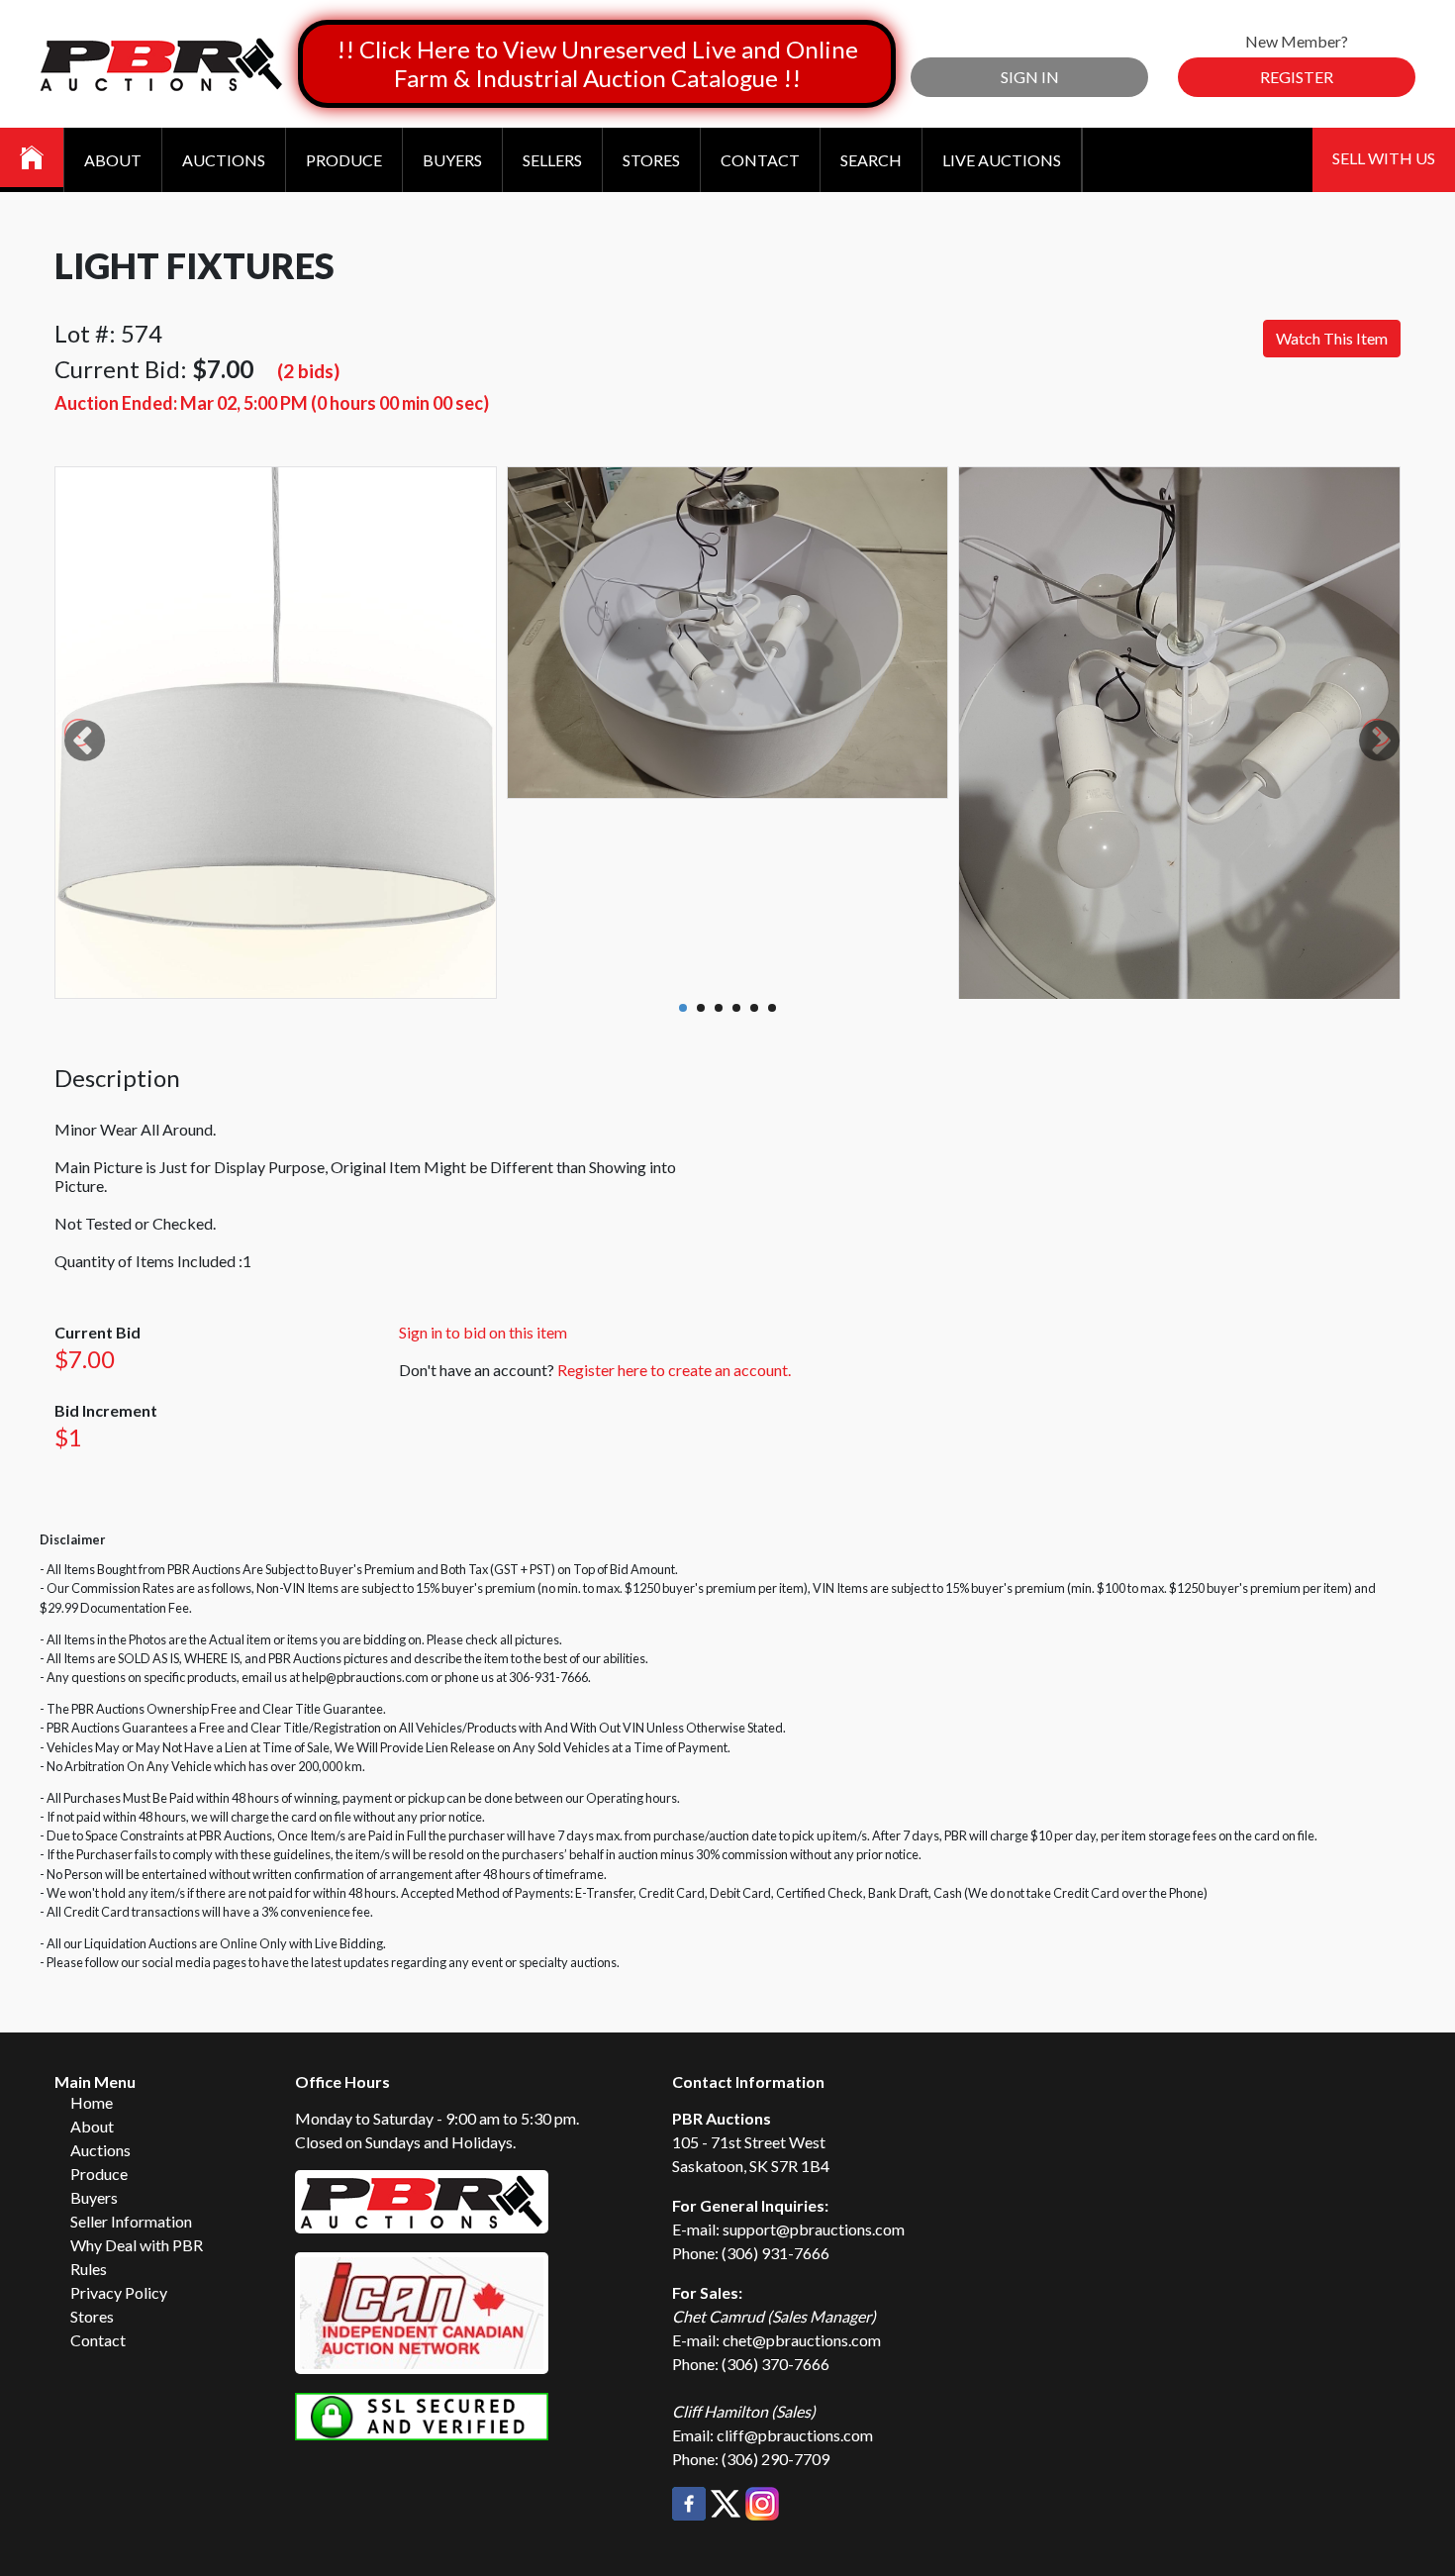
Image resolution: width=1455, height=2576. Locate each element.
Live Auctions (1002, 160)
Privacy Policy (119, 2292)
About (113, 160)
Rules (89, 2269)
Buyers (452, 160)
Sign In (1030, 77)
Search (871, 160)
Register (1297, 77)
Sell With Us (1384, 158)
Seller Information (131, 2221)
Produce (344, 160)
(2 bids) (308, 371)
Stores (651, 160)
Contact (760, 160)
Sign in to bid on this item (483, 1332)
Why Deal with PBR (137, 2245)
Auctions (224, 160)
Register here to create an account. (674, 1370)
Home (92, 2102)
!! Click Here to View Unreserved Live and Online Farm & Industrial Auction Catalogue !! (597, 63)
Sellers (552, 160)
